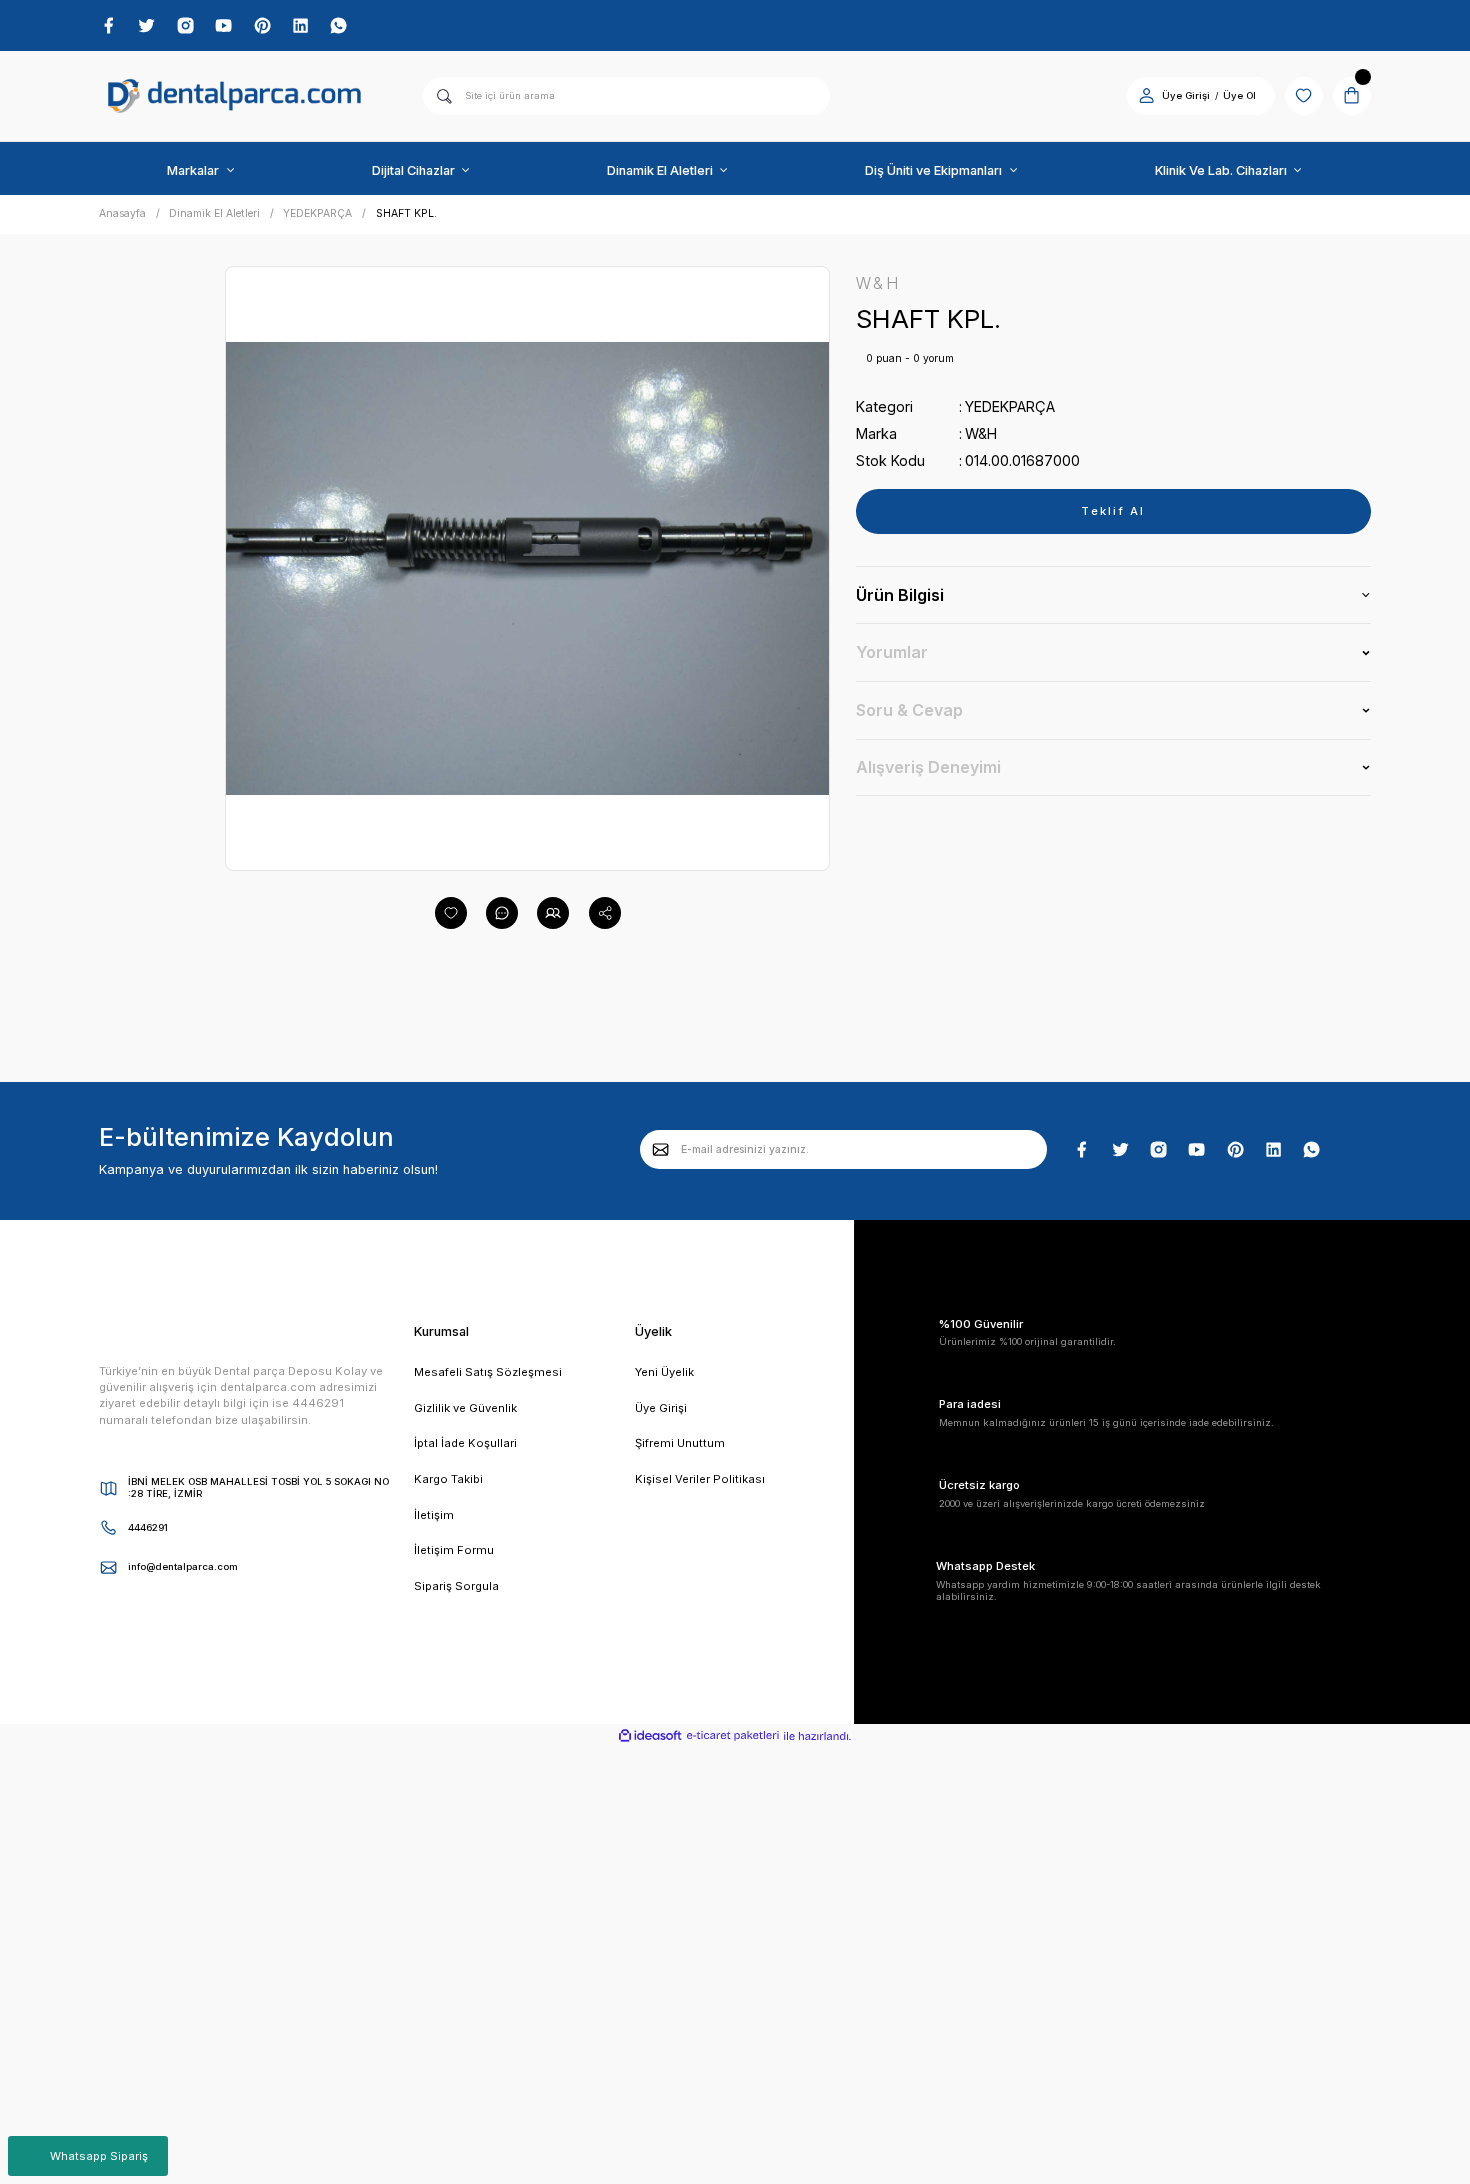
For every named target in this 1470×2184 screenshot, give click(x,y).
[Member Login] (1146, 95)
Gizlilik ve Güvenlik (465, 1408)
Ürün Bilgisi (900, 595)
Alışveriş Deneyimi (928, 767)
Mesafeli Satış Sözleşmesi (488, 1372)
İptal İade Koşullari (465, 1443)
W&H (981, 433)
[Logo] (235, 96)
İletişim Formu (454, 1550)
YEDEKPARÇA (1010, 406)
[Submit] (661, 1149)
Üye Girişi (1186, 95)
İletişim (434, 1515)
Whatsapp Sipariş (99, 2156)
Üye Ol (1239, 95)
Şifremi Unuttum (680, 1443)
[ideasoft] (650, 1736)
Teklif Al (1113, 511)
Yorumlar (892, 652)
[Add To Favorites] (451, 913)
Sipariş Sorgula (456, 1586)
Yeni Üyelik (664, 1372)
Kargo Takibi (448, 1479)
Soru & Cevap (909, 710)
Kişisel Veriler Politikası (700, 1479)
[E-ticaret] (733, 1736)
